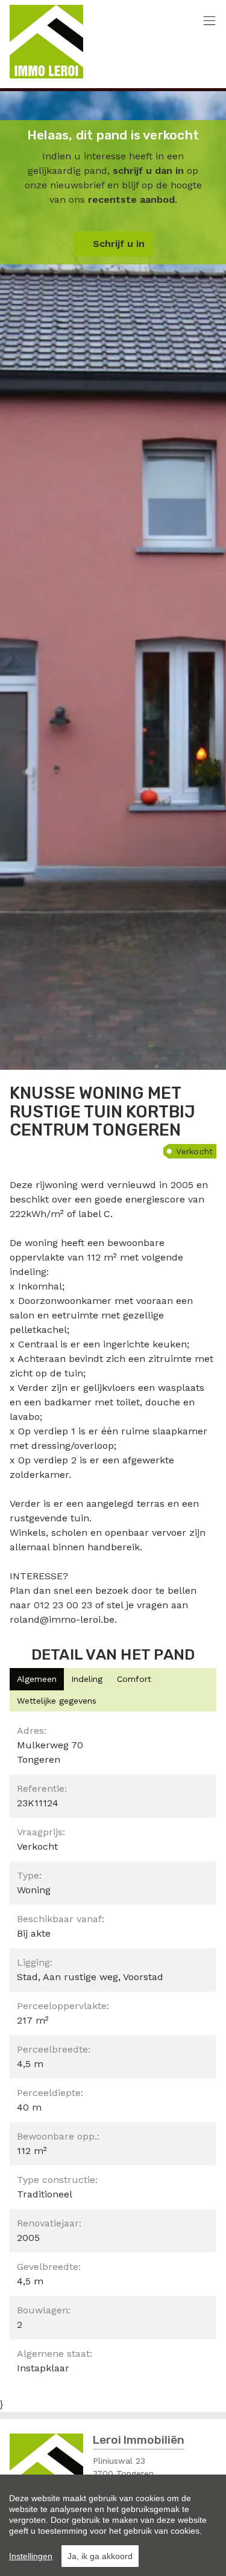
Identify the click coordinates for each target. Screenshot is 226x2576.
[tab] (37, 1679)
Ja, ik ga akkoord (100, 2556)
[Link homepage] (46, 42)
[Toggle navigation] (209, 21)
